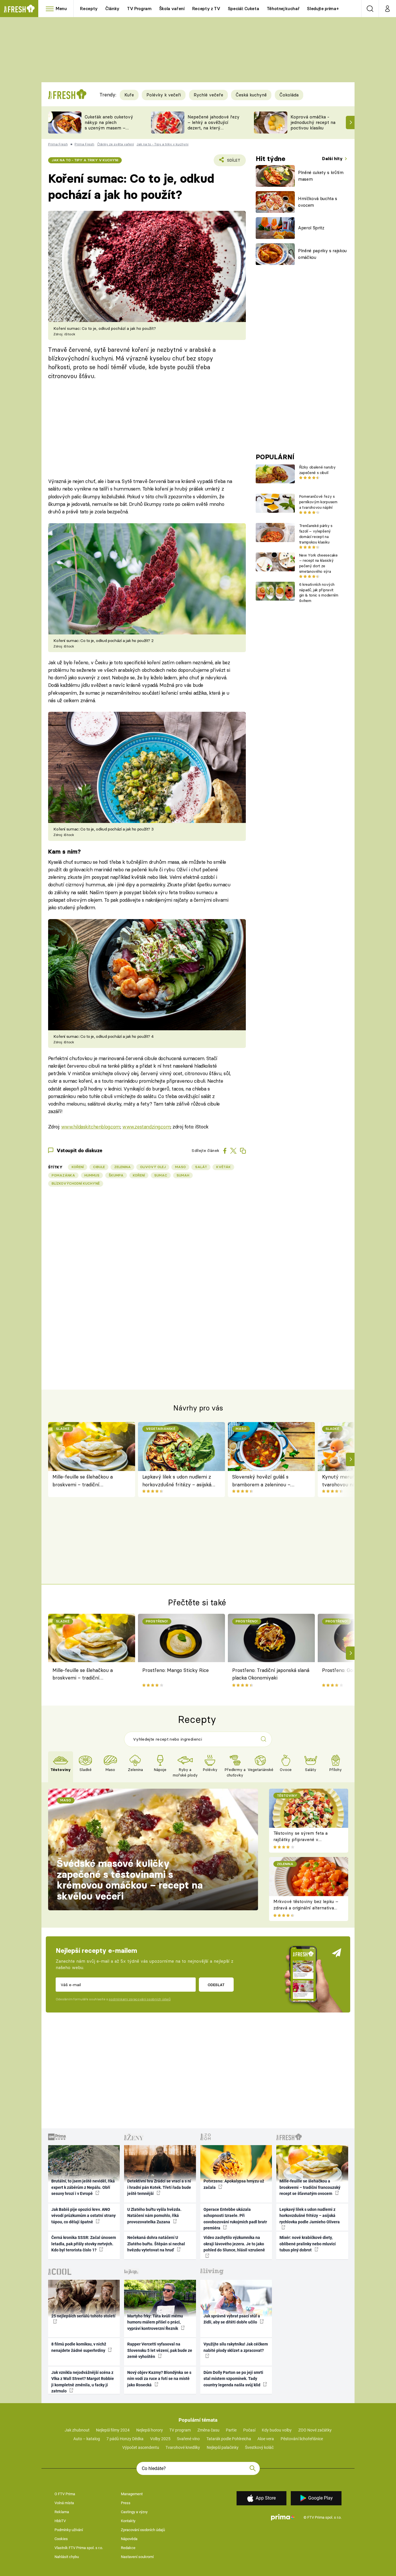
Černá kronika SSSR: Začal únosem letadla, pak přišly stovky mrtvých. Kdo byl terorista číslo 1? (84, 2244)
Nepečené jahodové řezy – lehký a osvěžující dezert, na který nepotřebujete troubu (214, 125)
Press (126, 2503)
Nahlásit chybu (67, 2557)
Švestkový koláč (259, 2447)
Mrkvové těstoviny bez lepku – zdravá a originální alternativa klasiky (306, 1908)
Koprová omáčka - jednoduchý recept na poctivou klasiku (313, 122)
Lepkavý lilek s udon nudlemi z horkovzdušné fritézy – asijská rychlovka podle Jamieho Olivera (179, 1481)
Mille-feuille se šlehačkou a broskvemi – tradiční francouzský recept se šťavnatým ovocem (83, 1481)
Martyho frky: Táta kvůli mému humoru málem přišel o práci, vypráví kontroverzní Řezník (155, 2322)
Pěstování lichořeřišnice (302, 2439)
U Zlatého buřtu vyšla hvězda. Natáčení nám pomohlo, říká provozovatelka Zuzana (154, 2216)
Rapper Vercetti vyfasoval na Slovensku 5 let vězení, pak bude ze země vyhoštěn (160, 2350)
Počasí (249, 2430)
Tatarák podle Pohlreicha (229, 2439)
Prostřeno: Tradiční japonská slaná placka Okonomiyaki (271, 1674)
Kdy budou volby (277, 2430)
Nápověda (129, 2539)
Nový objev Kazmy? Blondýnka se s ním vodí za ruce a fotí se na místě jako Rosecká (159, 2379)
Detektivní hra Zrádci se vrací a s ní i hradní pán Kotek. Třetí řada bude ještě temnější (159, 2187)
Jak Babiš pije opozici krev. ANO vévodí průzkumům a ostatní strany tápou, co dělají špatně (83, 2216)
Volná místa (64, 2503)
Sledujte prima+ (323, 9)
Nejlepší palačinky (223, 2447)
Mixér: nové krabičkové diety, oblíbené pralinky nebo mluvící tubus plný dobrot (308, 2244)
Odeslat (216, 1985)
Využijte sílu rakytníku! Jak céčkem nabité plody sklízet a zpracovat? (236, 2347)
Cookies (61, 2539)
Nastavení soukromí (137, 2557)
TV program (180, 2430)
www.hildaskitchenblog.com (91, 1127)
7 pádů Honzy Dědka (125, 2439)
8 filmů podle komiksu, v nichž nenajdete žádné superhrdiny (79, 2347)
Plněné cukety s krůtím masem (321, 176)
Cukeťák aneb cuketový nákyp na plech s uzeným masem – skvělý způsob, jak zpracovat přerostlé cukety (109, 130)
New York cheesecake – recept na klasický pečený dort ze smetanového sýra (318, 563)
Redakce (128, 2548)
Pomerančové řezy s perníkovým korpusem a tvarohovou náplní (318, 502)
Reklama (62, 2512)
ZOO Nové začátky (315, 2430)
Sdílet (233, 162)
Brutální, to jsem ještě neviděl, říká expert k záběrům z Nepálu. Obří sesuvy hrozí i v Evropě (83, 2187)
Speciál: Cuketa (244, 9)
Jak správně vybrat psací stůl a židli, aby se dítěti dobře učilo (232, 2319)
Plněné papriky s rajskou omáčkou (322, 254)
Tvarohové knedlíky (183, 2447)
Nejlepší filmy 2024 (113, 2430)
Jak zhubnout (77, 2430)
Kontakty (128, 2521)
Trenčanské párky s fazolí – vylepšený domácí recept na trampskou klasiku (316, 534)
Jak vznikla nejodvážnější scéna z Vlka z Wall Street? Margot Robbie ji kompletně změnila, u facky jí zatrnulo (83, 2382)
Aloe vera (266, 2439)
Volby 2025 (160, 2439)
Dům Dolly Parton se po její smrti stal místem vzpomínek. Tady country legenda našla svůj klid (233, 2379)
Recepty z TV (206, 9)
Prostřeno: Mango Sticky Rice (176, 1670)
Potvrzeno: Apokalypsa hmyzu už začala (234, 2184)
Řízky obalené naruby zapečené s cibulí (317, 470)
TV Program (139, 9)
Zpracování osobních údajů (143, 2530)
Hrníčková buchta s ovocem (318, 202)
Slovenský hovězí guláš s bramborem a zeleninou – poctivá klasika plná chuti (261, 1481)
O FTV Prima (65, 2494)
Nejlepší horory (150, 2430)
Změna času (208, 2430)
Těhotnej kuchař (283, 9)
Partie (231, 2430)
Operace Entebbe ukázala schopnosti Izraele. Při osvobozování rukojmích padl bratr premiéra (235, 2219)
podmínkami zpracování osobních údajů (140, 1999)
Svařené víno (188, 2439)
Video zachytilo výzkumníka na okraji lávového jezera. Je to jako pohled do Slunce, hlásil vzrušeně (234, 2244)
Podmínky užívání (69, 2530)
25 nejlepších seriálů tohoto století (83, 2316)
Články (112, 9)
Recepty (89, 9)
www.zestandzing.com (146, 1127)
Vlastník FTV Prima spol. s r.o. (79, 2548)
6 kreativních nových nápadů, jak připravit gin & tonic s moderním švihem (319, 592)
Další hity (333, 159)
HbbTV (60, 2521)
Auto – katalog (87, 2439)
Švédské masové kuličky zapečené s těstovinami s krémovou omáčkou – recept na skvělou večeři (130, 1880)
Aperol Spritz (311, 228)
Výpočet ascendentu (141, 2447)
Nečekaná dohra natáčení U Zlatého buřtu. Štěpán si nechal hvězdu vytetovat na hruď (156, 2244)
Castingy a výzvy (134, 2512)
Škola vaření (172, 9)
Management (132, 2494)
